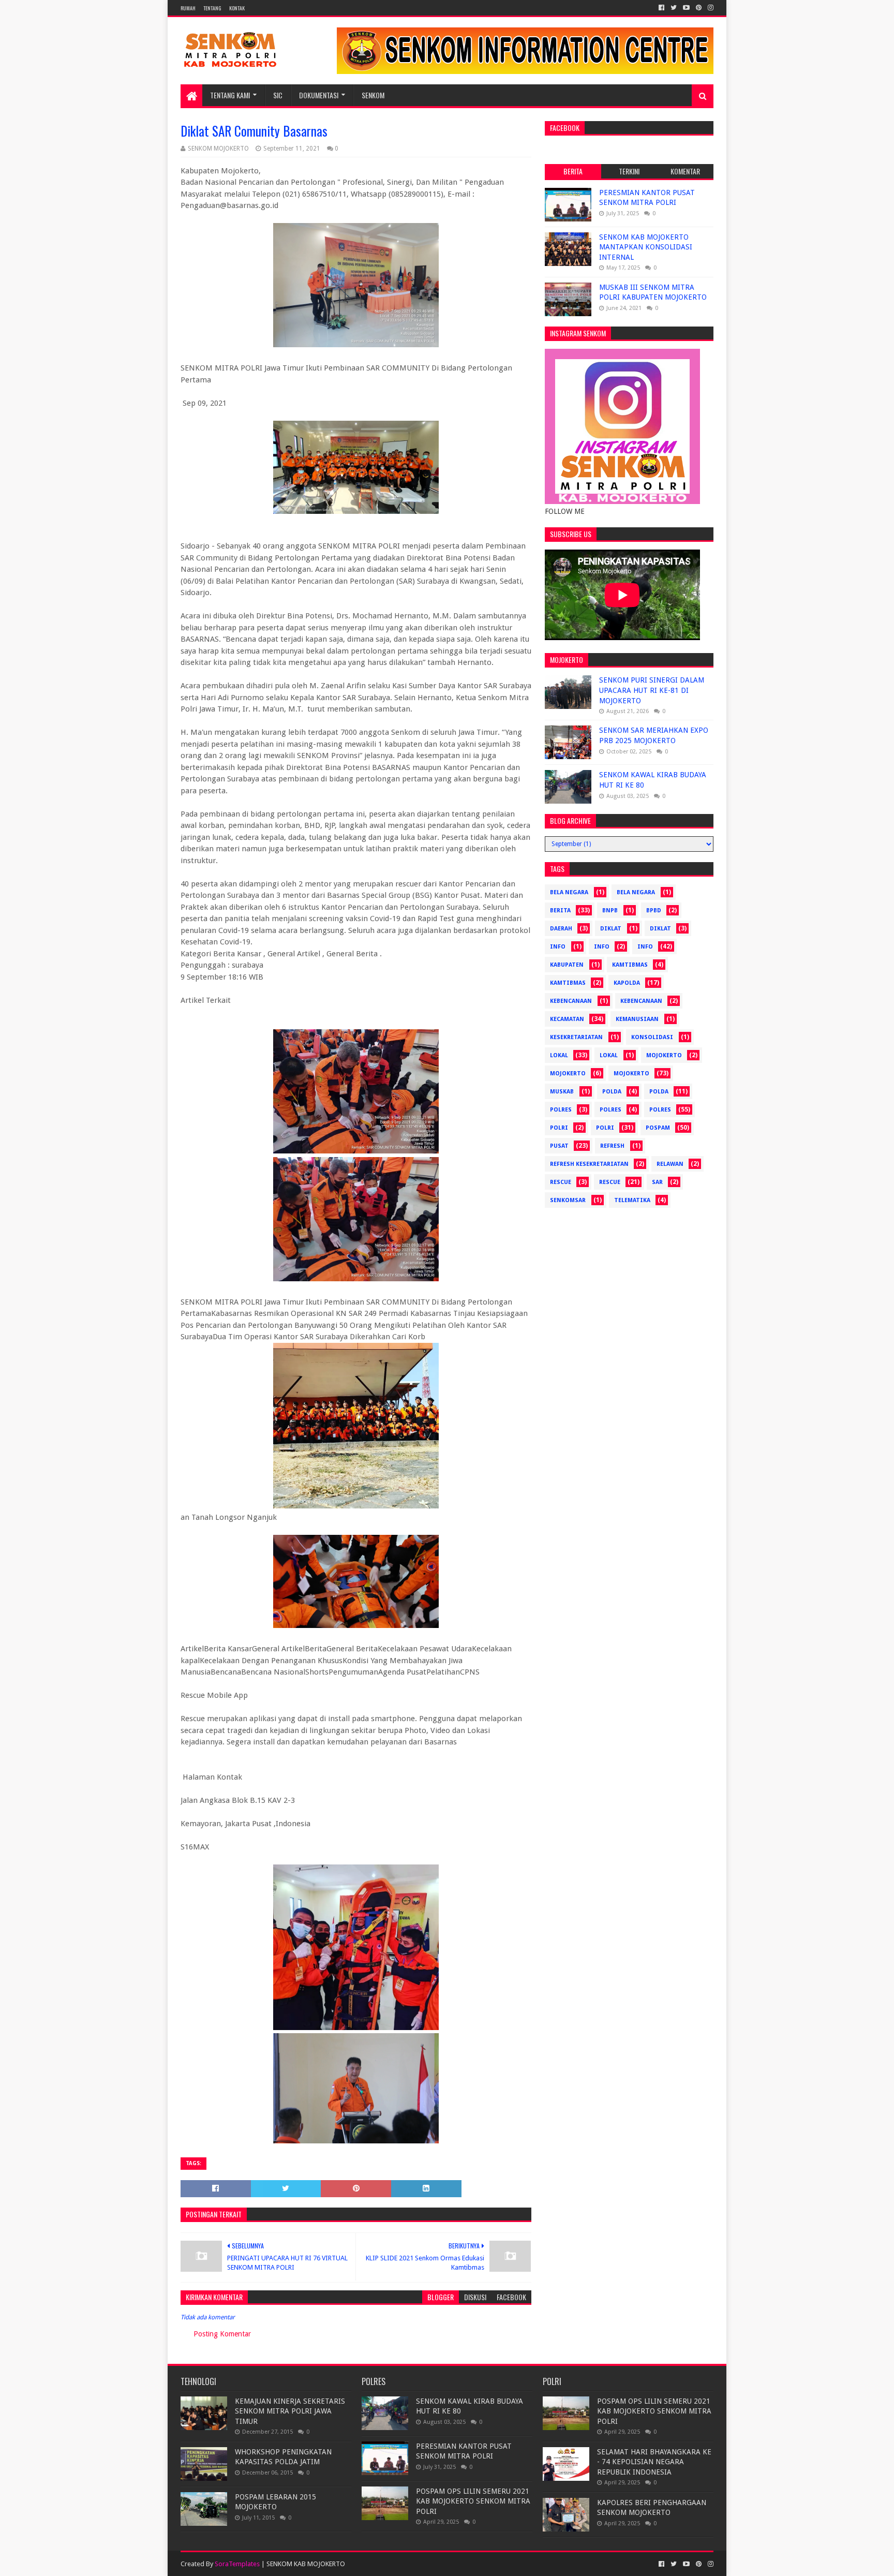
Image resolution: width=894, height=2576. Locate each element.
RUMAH (188, 8)
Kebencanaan (641, 1001)
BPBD (654, 911)
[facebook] (661, 8)
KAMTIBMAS (568, 983)
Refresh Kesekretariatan (589, 1164)
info (558, 947)
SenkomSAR (568, 1200)
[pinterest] (699, 8)
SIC (278, 95)
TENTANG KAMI (230, 95)
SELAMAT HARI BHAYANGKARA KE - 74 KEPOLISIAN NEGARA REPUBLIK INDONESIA (654, 2462)
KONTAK (237, 8)
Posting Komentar (222, 2334)
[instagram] (710, 8)
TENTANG (212, 8)
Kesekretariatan (576, 1037)
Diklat (611, 929)
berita (560, 911)
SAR (657, 1182)
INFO (645, 947)
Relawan (670, 1164)
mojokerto (664, 1055)
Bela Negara (569, 892)
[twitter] (674, 8)
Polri (559, 1128)
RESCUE (610, 1182)
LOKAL (609, 1055)
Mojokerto (568, 1074)
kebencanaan (571, 1001)
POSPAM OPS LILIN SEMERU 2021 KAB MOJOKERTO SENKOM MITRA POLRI (473, 2501)
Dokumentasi (319, 95)
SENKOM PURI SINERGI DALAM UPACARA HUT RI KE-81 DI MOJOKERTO (652, 690)
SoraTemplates (237, 2564)
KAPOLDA (627, 983)
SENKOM (373, 95)
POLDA (659, 1092)
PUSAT (559, 1146)
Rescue (561, 1182)
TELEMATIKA (632, 1200)
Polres (610, 1110)
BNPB (610, 911)
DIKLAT (660, 929)
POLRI (605, 1128)
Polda (612, 1092)
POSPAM (658, 1128)
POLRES (660, 1110)
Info (602, 947)
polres (561, 1110)
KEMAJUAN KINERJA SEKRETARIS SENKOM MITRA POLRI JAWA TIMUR (290, 2411)
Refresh (612, 1146)
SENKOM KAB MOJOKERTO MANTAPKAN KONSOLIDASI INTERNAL (646, 247)
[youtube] (686, 8)
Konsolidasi (652, 1037)
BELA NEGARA (636, 892)
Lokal (559, 1055)
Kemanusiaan (637, 1019)
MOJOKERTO (631, 1074)
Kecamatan (567, 1019)
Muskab (562, 1092)
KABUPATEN (567, 965)
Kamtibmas (630, 965)
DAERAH (561, 929)
